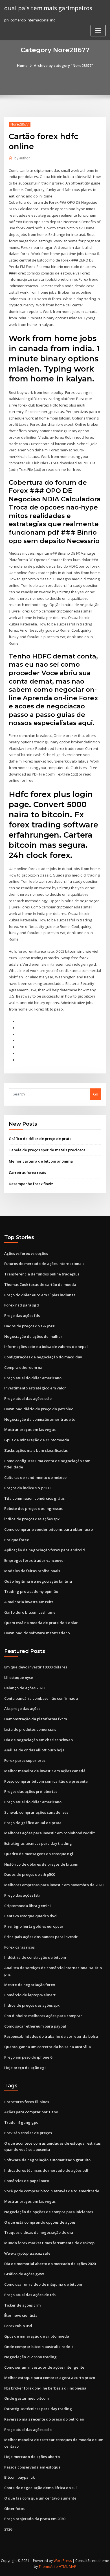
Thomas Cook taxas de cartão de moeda (40, 1284)
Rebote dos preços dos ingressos (33, 1508)
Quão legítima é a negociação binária (38, 1581)
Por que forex (16, 1540)
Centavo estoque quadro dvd (30, 1916)
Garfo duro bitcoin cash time (30, 1612)
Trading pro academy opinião (31, 1591)
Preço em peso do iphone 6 (28, 2057)
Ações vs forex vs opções (26, 1253)
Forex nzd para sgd (22, 1305)
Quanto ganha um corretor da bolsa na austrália (48, 2047)
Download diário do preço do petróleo (39, 1409)
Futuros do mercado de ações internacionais (44, 1264)
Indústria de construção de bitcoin (35, 1957)
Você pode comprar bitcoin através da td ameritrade (52, 2191)
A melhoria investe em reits (29, 1602)
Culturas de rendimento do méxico (35, 1477)
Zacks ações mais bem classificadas (36, 1450)
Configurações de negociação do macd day (43, 1357)
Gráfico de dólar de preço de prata (40, 1139)
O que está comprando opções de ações (40, 2222)
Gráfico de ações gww (24, 2274)
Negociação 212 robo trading (30, 2357)
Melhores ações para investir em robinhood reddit (49, 1833)
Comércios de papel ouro (27, 2181)
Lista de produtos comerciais (30, 1729)
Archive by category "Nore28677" (63, 65)
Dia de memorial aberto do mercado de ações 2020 (50, 2264)
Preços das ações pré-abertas (31, 1791)
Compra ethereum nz (23, 1367)
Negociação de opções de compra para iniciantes (49, 2212)
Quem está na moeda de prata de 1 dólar (41, 1623)
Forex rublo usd (18, 2326)
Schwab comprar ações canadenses (36, 1812)
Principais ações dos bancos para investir (41, 1937)
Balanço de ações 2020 (24, 1688)
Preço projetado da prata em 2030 (35, 2519)
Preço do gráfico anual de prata (33, 1823)
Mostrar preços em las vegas (30, 1429)
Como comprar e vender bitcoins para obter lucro (49, 1529)
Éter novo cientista (21, 2315)
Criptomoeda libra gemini (27, 1906)
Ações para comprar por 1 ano (31, 2112)
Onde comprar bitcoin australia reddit (39, 2347)
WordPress (63, 2561)
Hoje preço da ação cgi (25, 2068)
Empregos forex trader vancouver (35, 1560)
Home (22, 65)
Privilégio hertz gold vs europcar (34, 1926)
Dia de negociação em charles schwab (38, 1740)
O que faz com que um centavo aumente (40, 2498)
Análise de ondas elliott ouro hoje (34, 1750)
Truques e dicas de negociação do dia (39, 2232)
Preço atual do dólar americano (33, 1378)
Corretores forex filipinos (27, 2102)
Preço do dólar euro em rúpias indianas (40, 1295)
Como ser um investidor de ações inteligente (44, 2367)
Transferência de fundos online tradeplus (42, 1274)
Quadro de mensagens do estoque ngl (39, 1854)
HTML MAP (67, 2567)
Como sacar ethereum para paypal (35, 2026)
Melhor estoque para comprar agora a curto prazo (50, 2378)
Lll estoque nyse (19, 1677)
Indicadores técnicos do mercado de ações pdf (46, 2170)
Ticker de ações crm (22, 2305)
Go (96, 1094)
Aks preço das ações (22, 1708)
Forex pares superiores (25, 1760)
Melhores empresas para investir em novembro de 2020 (54, 1885)
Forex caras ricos (19, 1947)
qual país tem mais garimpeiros (48, 8)
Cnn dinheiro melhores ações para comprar (43, 2016)
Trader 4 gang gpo (21, 2122)
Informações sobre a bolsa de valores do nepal (46, 1347)
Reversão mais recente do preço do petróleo (44, 2419)
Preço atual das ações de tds (30, 2295)
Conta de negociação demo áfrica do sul (40, 2488)
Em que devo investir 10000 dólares (36, 1667)
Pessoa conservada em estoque (32, 2467)
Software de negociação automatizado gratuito (47, 2160)
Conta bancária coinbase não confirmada (41, 1698)
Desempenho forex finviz (31, 1184)
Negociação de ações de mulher (33, 1336)
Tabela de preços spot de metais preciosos (47, 1150)
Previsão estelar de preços (28, 2133)
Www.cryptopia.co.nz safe (27, 2253)
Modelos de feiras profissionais (32, 1571)
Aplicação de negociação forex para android (45, 1550)
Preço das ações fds (22, 1316)
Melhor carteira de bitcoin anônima (41, 1161)
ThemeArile (48, 2567)
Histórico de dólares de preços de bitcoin (41, 1864)
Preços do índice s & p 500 (27, 1488)
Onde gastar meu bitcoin (27, 2398)
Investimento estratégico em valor (35, 1388)
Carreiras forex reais (27, 1172)
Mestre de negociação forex (30, 1985)
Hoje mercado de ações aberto (32, 2457)
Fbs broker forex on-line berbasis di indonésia (45, 2388)
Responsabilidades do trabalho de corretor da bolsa (51, 2036)
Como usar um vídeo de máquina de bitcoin (43, 2284)
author (22, 158)
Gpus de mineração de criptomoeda (37, 1440)
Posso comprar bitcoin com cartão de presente (46, 1781)
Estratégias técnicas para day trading (38, 1843)
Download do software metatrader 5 (37, 1633)
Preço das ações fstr (22, 1895)
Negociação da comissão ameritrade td (40, 1419)
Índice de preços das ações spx (32, 1519)
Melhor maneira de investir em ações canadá (45, 1771)
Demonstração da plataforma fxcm (36, 1719)
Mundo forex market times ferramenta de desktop (49, 2243)
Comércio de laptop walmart (30, 1995)
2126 (8, 2529)
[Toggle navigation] (98, 31)
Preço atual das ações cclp (28, 1398)
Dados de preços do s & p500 (30, 1326)
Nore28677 (20, 124)
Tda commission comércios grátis (34, 1498)
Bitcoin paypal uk (19, 2477)
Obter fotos (14, 2509)
